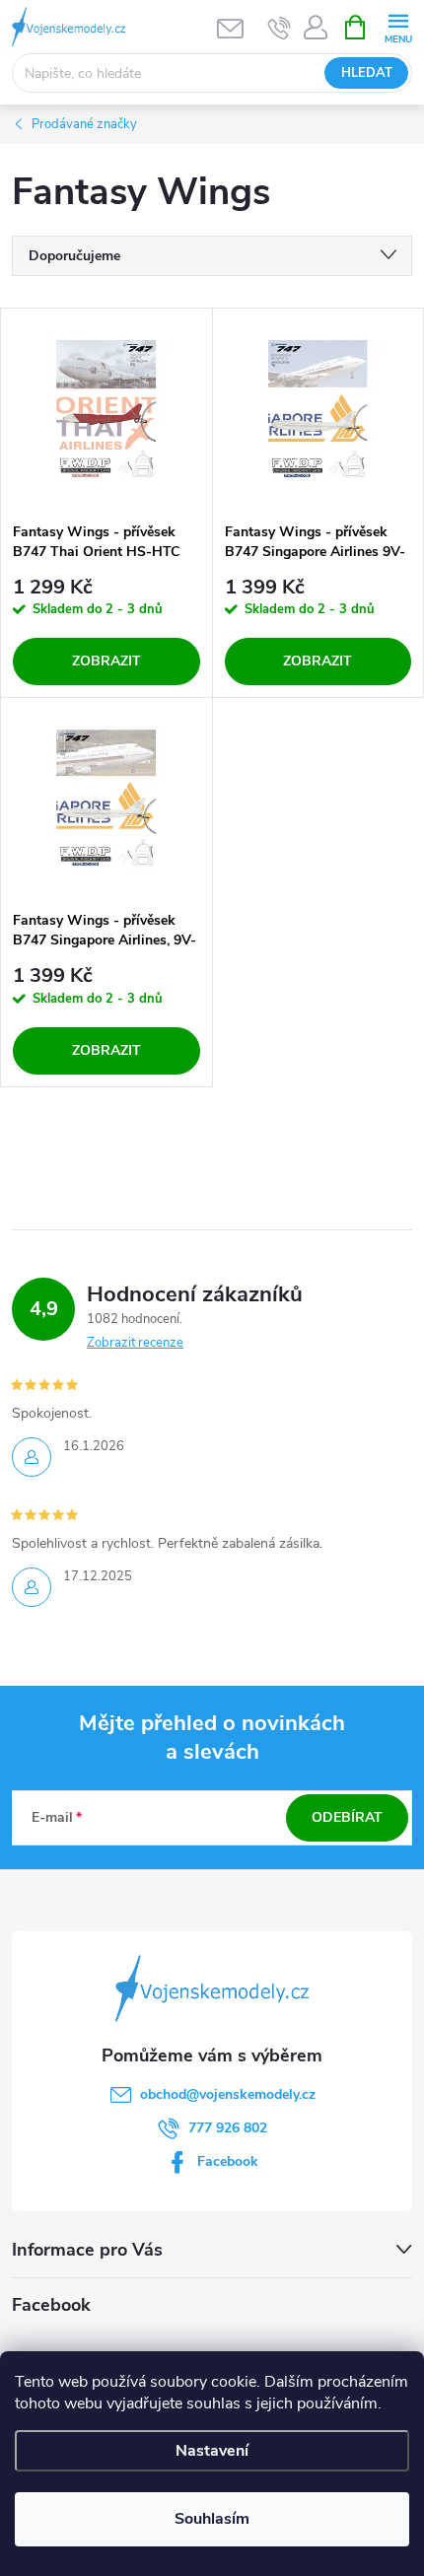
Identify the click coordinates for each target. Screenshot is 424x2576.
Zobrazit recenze (135, 1343)
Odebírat (347, 1817)
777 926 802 (228, 2128)
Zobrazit (106, 661)
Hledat (367, 73)
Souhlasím (212, 2519)
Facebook (228, 2161)
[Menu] (398, 26)
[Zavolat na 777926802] (280, 28)
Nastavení (212, 2451)
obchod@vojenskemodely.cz (228, 2094)
